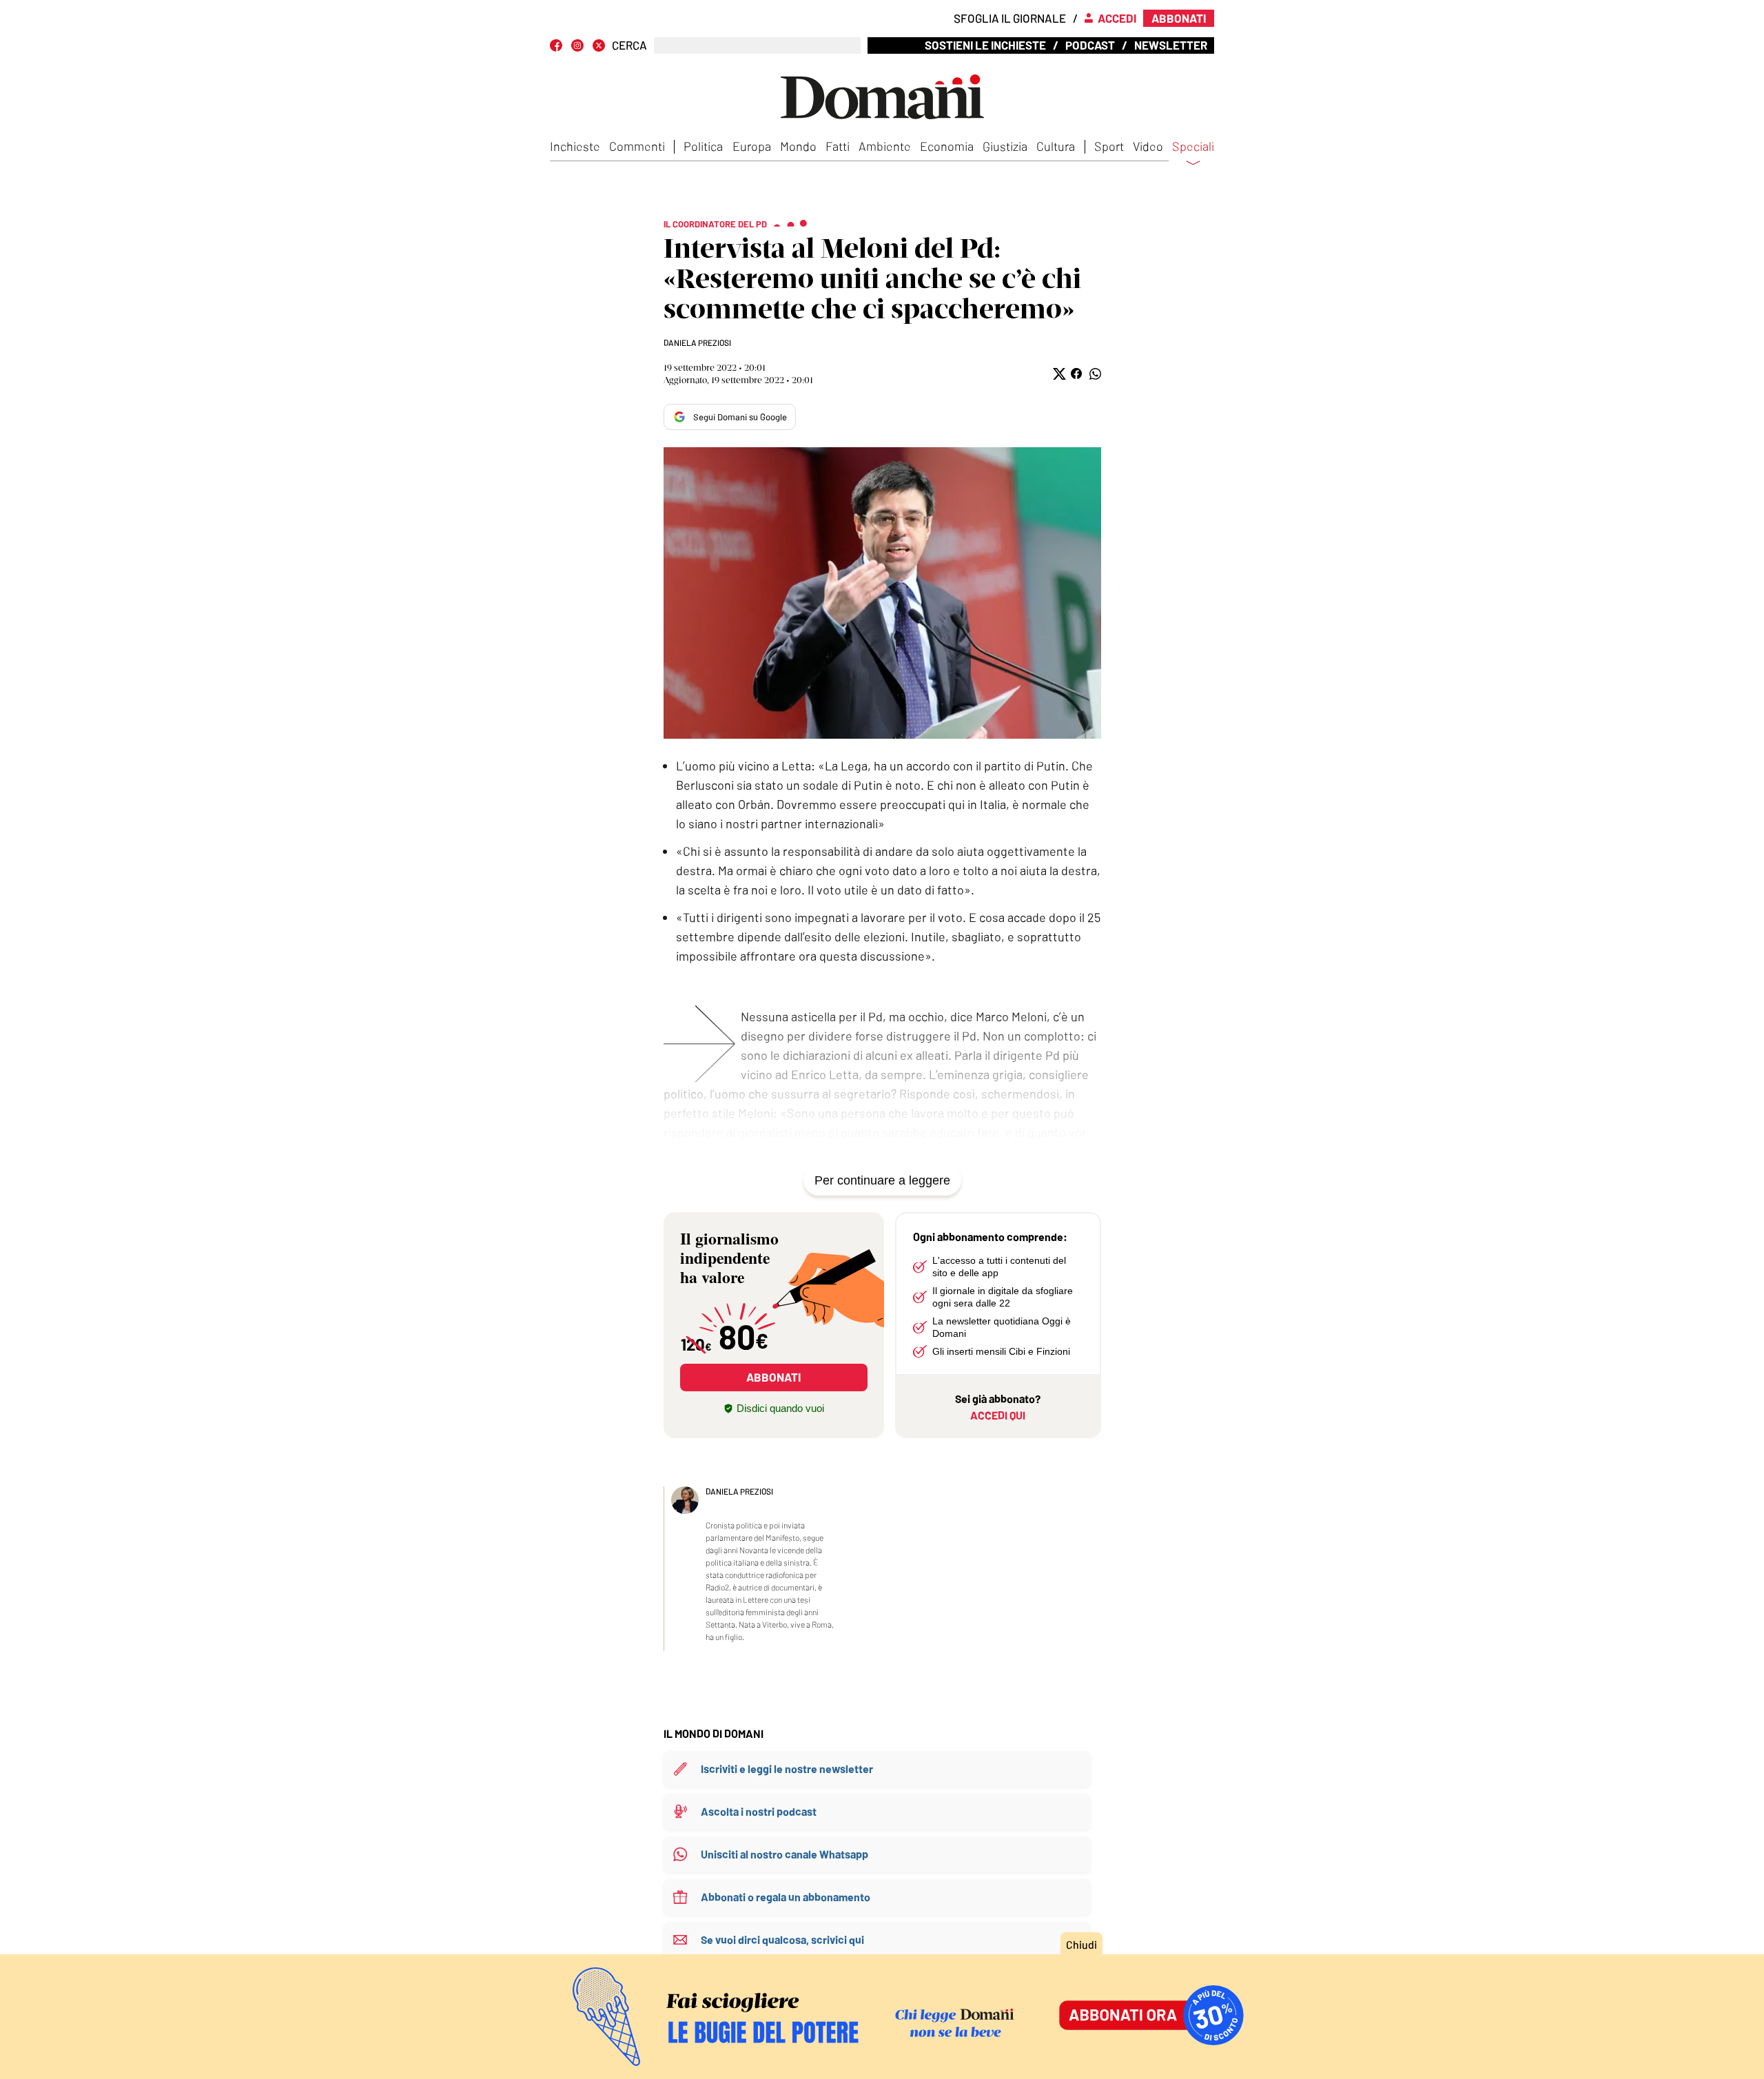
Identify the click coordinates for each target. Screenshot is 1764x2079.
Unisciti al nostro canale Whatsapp (784, 1854)
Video (1148, 146)
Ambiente (885, 146)
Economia (947, 146)
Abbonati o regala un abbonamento (786, 1897)
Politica (703, 146)
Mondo (798, 146)
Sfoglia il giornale (1010, 18)
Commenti (637, 146)
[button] (1058, 374)
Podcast (1090, 45)
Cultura (1056, 146)
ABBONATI (773, 1377)
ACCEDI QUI (998, 1415)
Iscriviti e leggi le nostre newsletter (787, 1769)
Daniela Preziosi (697, 342)
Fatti (838, 146)
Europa (752, 146)
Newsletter (1171, 45)
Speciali (1193, 147)
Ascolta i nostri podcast (759, 1811)
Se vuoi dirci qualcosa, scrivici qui (782, 1939)
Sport (1109, 146)
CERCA (629, 45)
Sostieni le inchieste (985, 45)
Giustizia (1005, 146)
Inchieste (575, 146)
